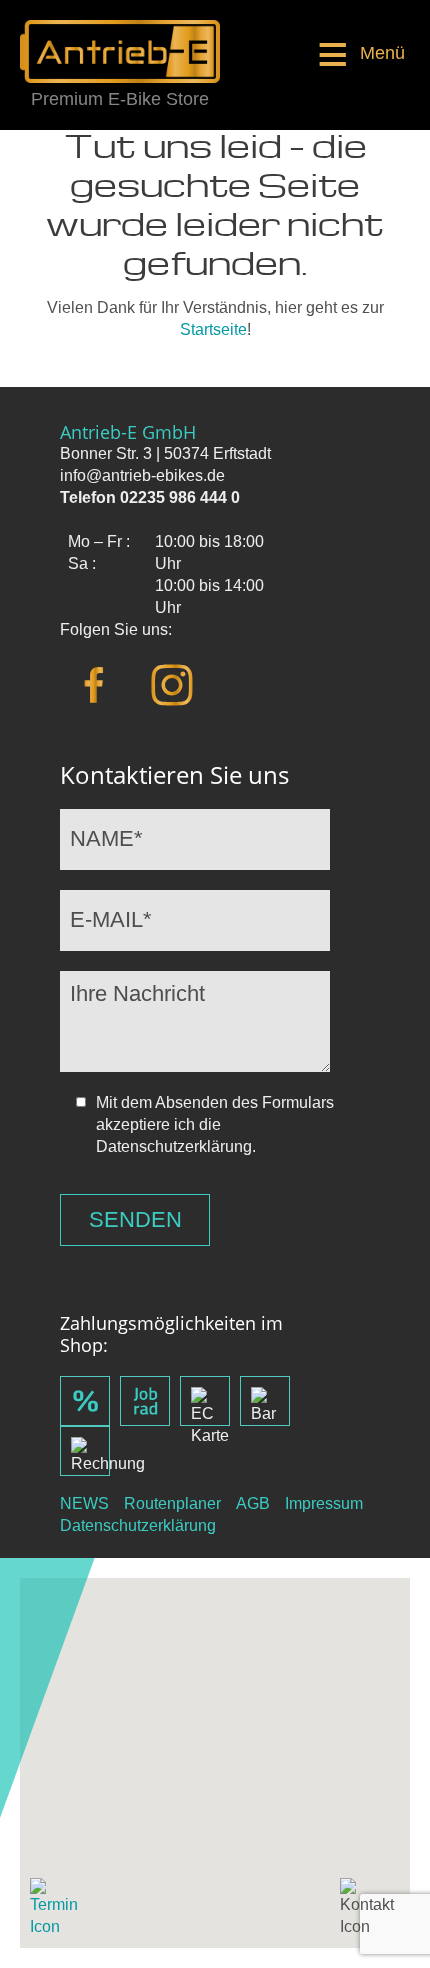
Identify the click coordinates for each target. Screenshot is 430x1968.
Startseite (213, 329)
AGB (253, 1503)
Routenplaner (172, 1503)
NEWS (84, 1503)
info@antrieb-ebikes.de (142, 475)
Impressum (324, 1503)
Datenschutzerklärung (138, 1525)
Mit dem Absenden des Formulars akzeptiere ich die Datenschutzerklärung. (215, 1124)
